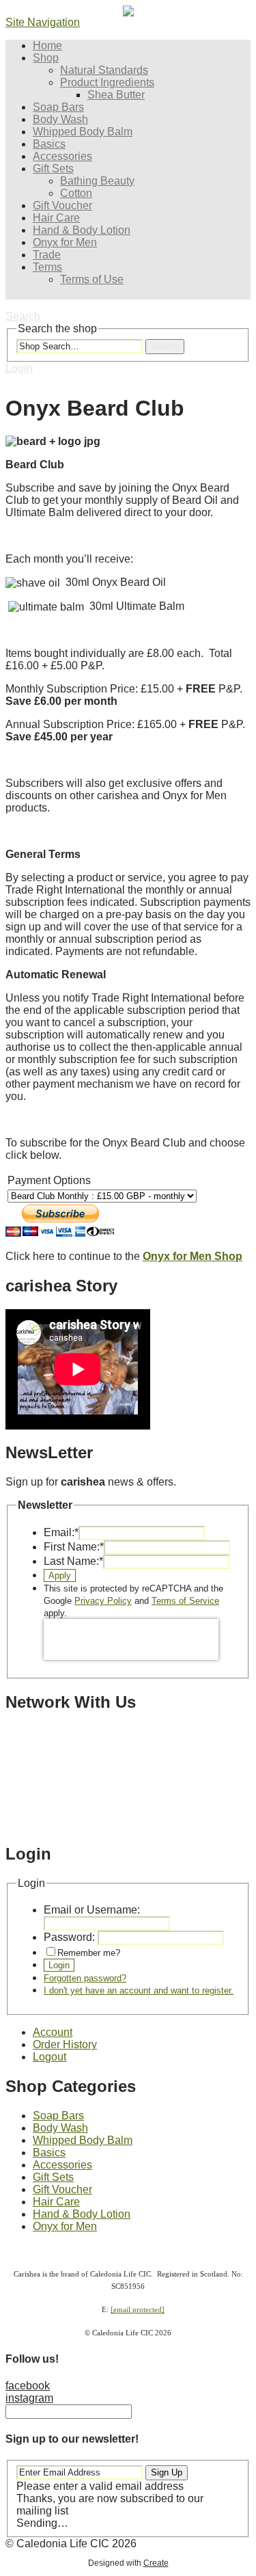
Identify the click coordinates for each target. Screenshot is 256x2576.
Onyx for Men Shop (193, 1256)
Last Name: (73, 1561)
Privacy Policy (103, 1601)
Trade (47, 255)
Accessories (62, 156)
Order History (65, 2044)
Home (47, 45)
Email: (61, 1532)
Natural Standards (104, 70)
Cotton (76, 193)
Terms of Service (185, 1601)
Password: (69, 1937)
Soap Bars (58, 107)
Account (53, 2032)
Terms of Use (92, 279)
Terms (47, 267)
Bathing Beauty (97, 181)
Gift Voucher (62, 205)
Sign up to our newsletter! (72, 2439)
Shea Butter (116, 95)
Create (156, 2563)
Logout (49, 2057)
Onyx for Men (65, 242)
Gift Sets (53, 169)
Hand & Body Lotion (82, 230)
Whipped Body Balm (83, 132)
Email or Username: (92, 1910)
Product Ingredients (107, 82)
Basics (49, 144)
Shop (46, 58)
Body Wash (60, 119)
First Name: (74, 1547)
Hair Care (56, 218)
